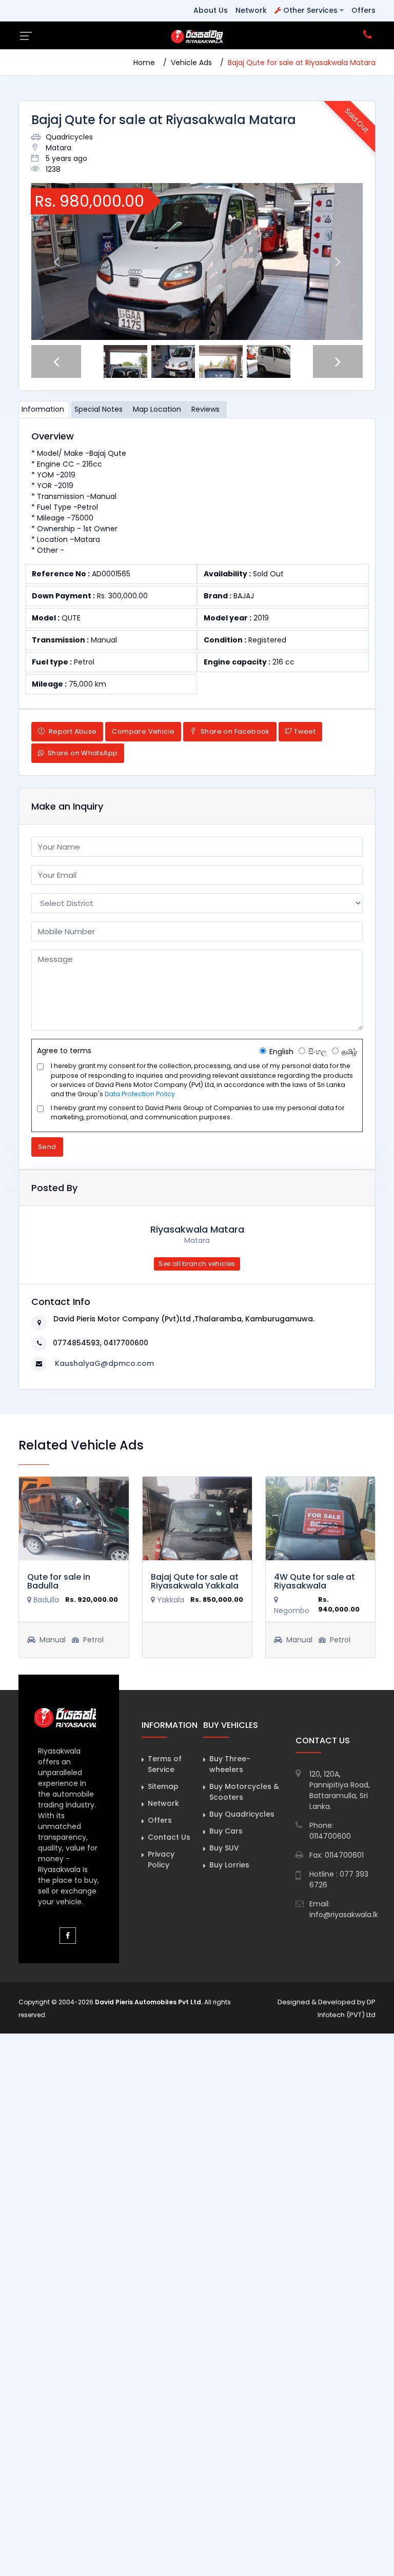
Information (43, 409)
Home (144, 63)
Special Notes (98, 409)
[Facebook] (68, 1936)
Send (47, 1147)
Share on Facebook (234, 731)
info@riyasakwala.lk (344, 1915)
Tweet (305, 731)
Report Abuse (72, 731)
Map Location (157, 409)
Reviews (205, 409)
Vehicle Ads (191, 63)
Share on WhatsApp (82, 753)
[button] (56, 261)
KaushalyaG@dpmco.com (104, 1363)
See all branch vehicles (197, 1264)
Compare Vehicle (143, 731)
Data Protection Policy (140, 1094)
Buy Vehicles (231, 1725)
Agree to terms (64, 1051)
